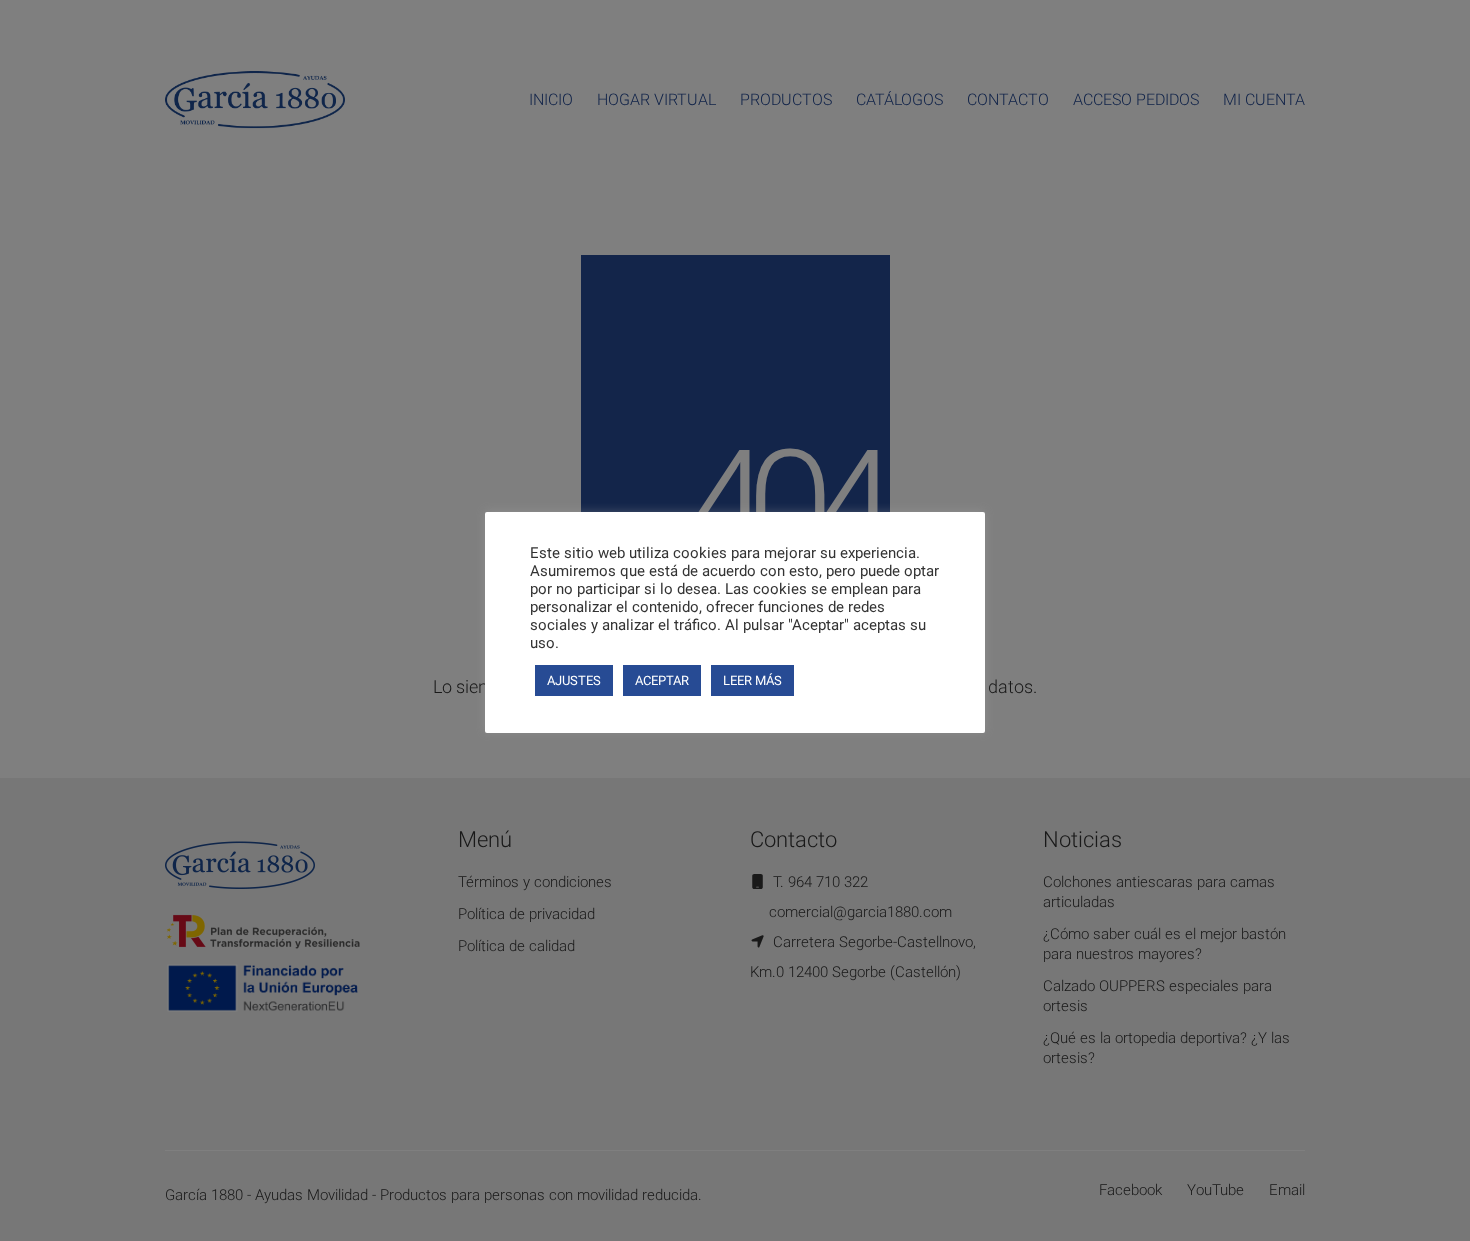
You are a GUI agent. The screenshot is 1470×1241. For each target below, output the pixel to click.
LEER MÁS (752, 680)
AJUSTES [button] (574, 680)
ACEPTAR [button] (662, 680)
